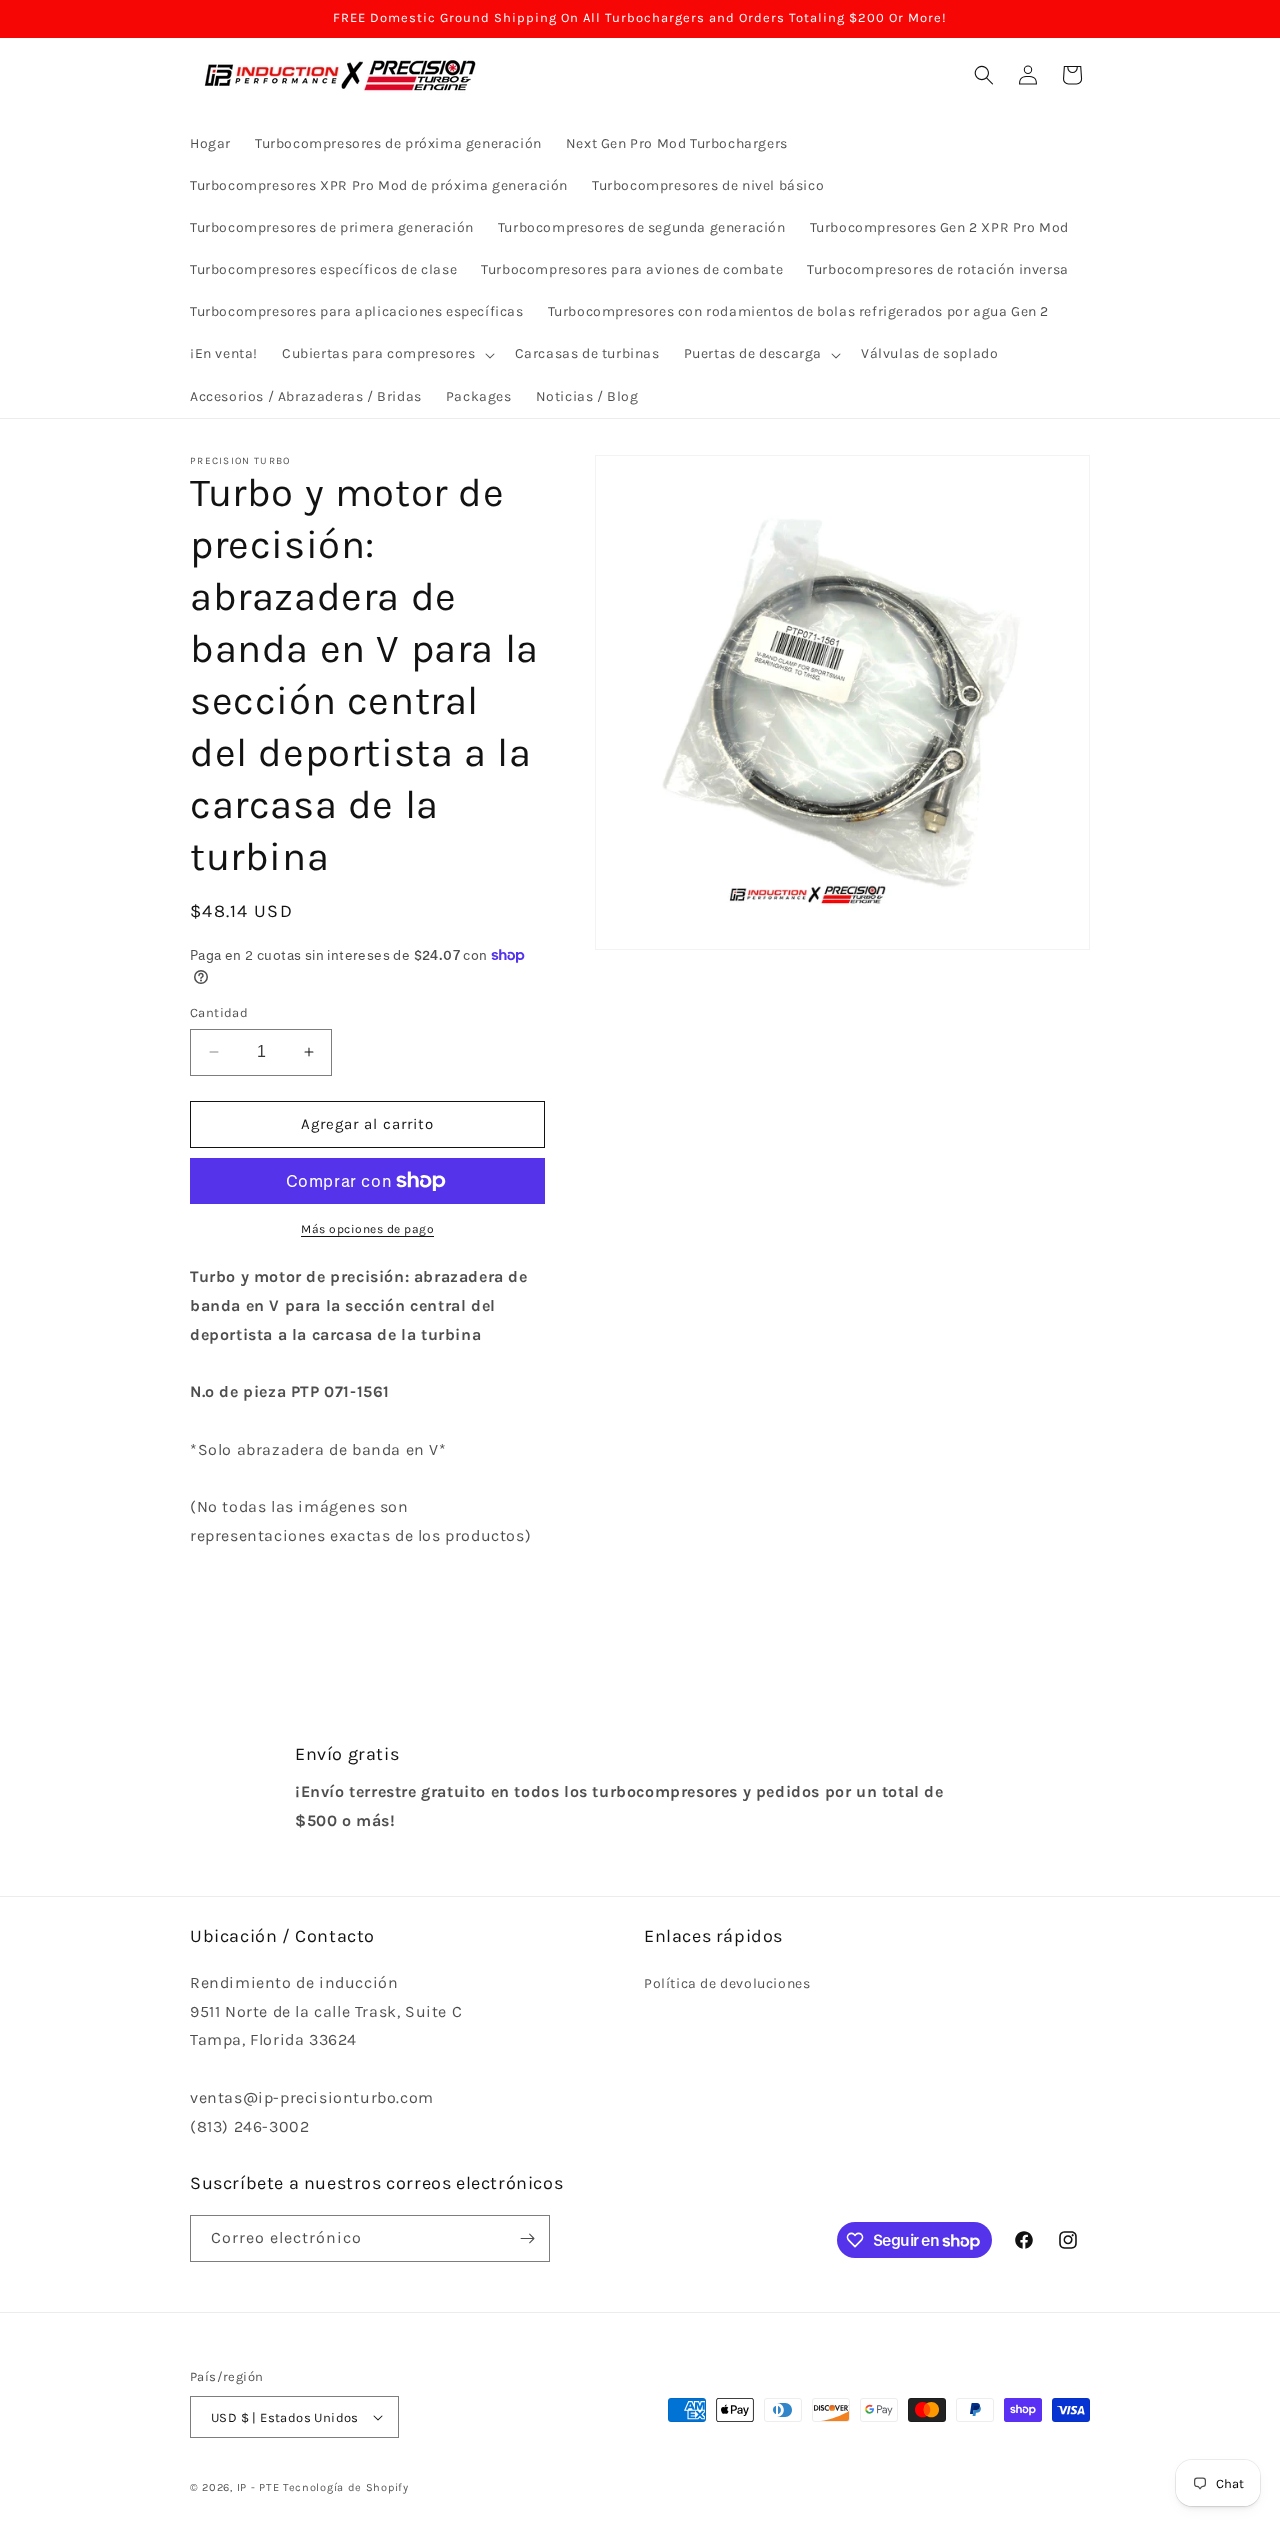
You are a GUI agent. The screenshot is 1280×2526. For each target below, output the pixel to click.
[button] (386, 354)
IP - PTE (258, 2487)
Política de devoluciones (727, 1983)
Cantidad (219, 1012)
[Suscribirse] (527, 2238)
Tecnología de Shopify (346, 2487)
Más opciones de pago (367, 1229)
